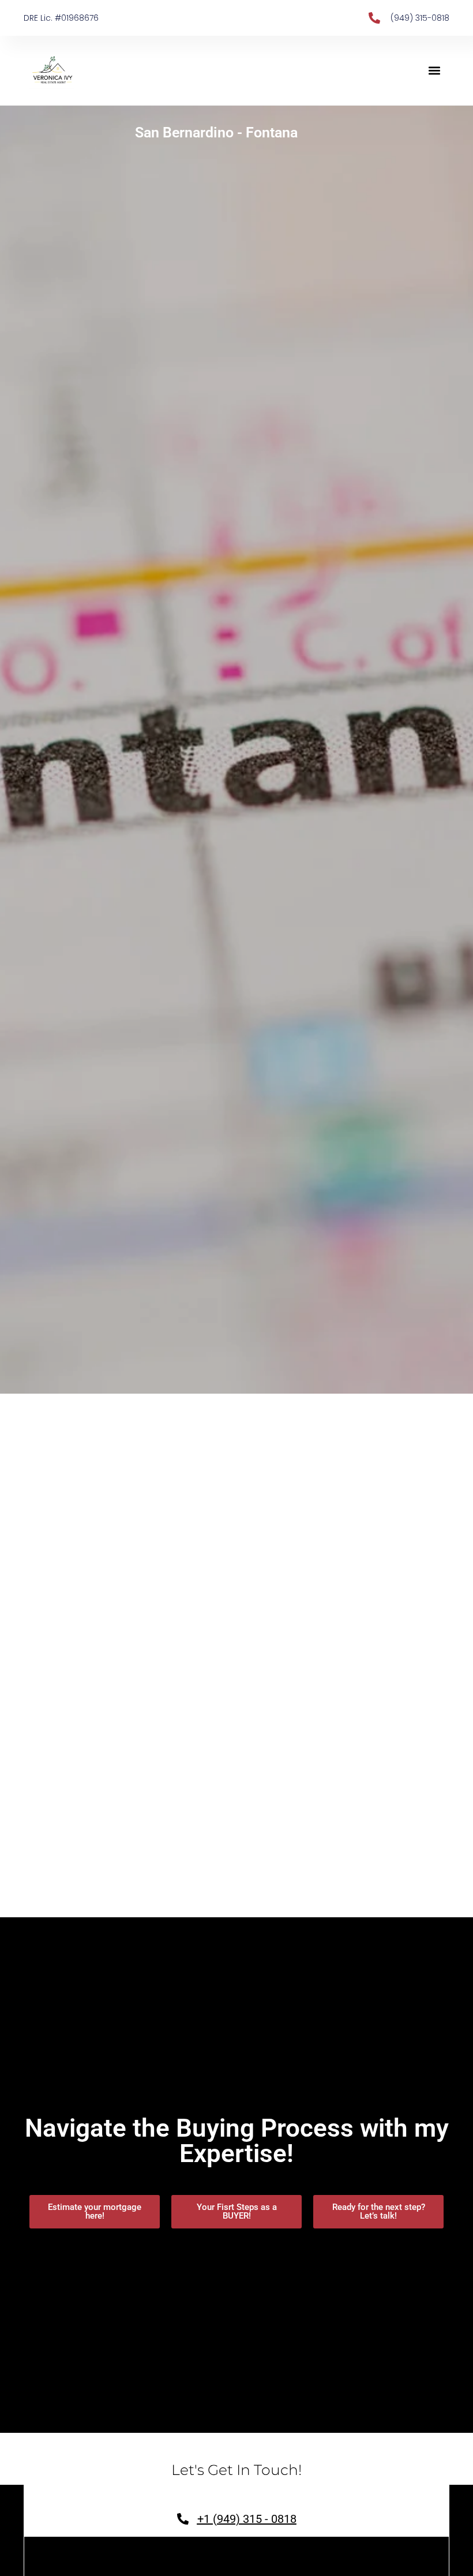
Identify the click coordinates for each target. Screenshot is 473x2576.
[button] (434, 71)
